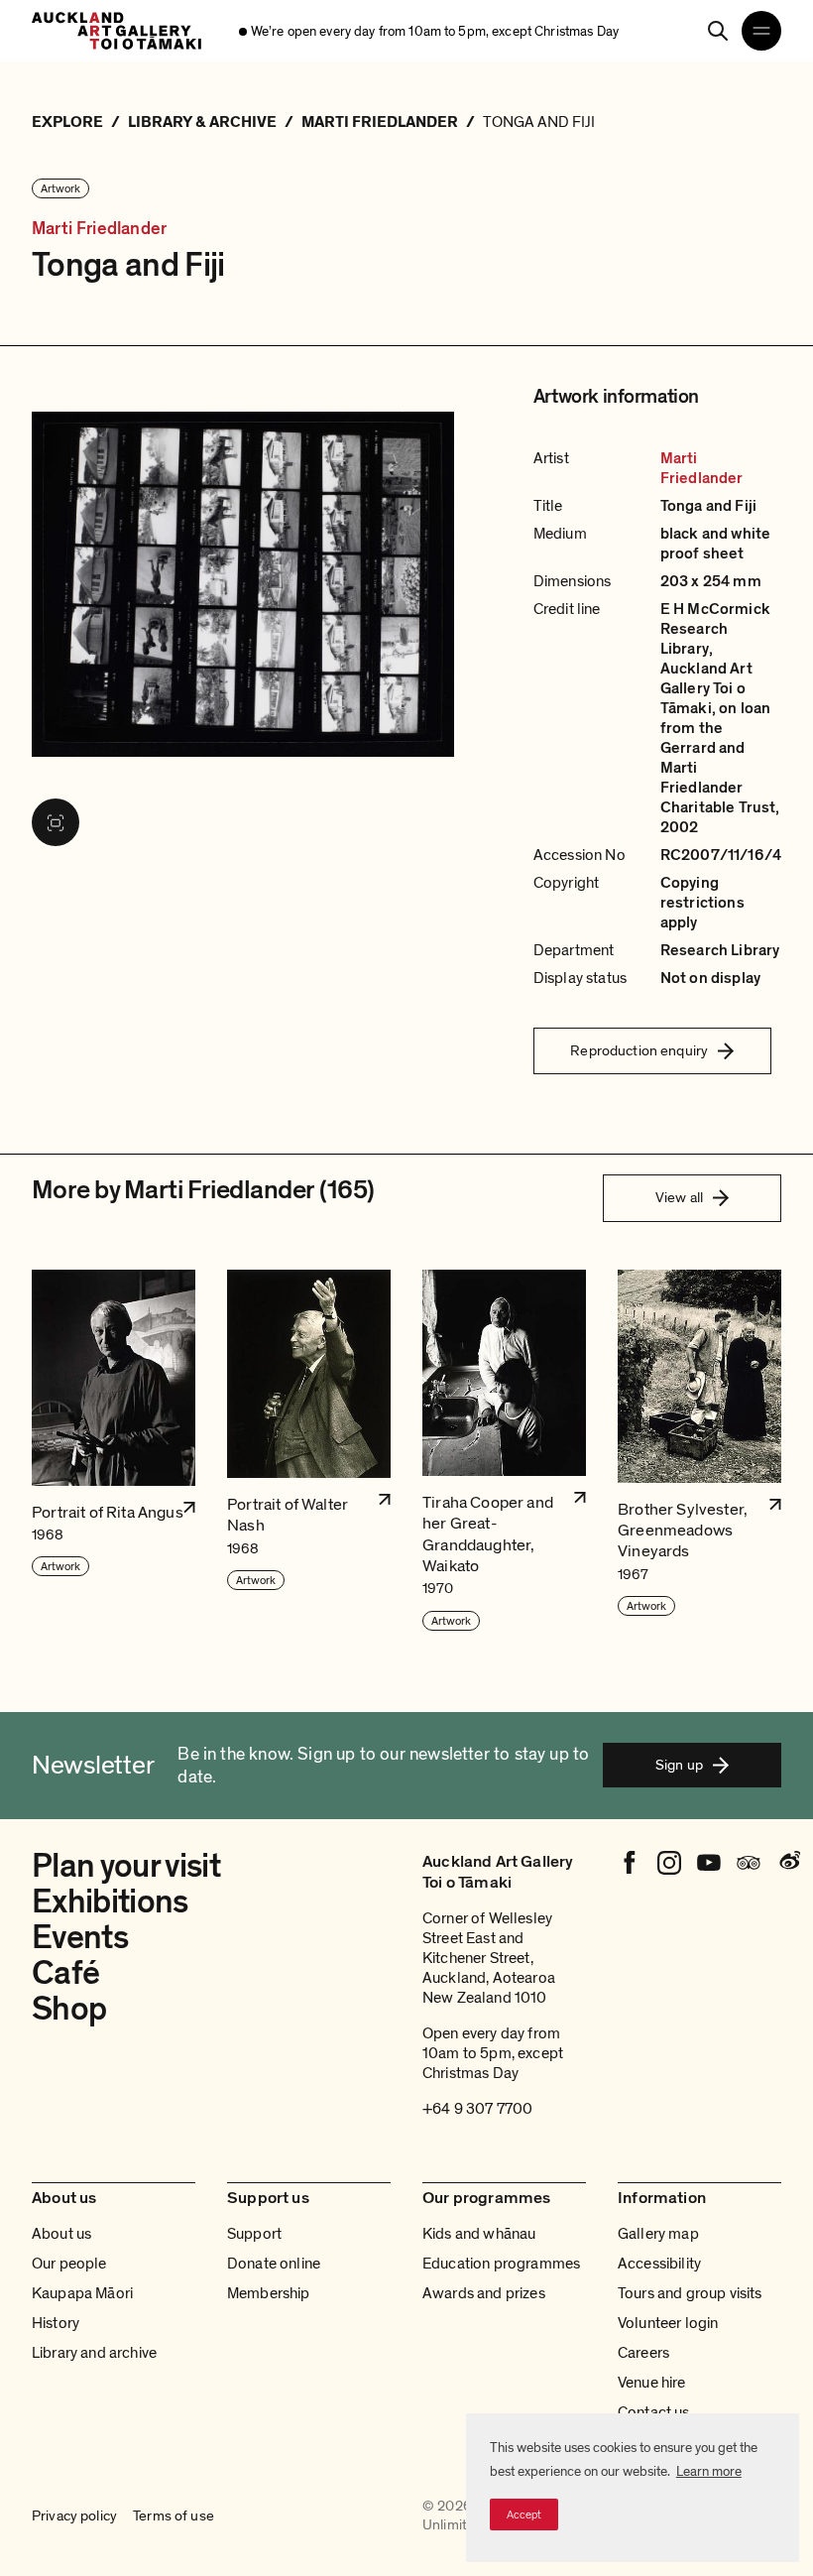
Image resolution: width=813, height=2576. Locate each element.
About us (61, 2234)
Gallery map (658, 2234)
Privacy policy (74, 2516)
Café (65, 1973)
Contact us (654, 2412)
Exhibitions (110, 1902)
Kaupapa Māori (82, 2293)
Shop (69, 2009)
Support (254, 2234)
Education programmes (501, 2264)
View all (679, 1197)
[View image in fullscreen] (56, 822)
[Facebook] (630, 1863)
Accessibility (659, 2264)
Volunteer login (668, 2323)
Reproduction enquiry (639, 1050)
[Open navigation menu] (761, 31)
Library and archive (94, 2353)
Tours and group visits (690, 2293)
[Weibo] (788, 1863)
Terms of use (174, 2516)
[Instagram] (669, 1863)
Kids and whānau (479, 2234)
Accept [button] (524, 2515)
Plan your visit (126, 1866)
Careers (643, 2353)
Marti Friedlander (99, 229)
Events (80, 1938)
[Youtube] (709, 1863)
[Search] (718, 31)
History (56, 2323)
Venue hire (652, 2383)
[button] (114, 1451)
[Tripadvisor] (749, 1863)
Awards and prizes (484, 2293)
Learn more (709, 2471)
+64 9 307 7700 (477, 2109)
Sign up (679, 1765)
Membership (269, 2293)
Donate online (274, 2264)
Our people (69, 2264)
